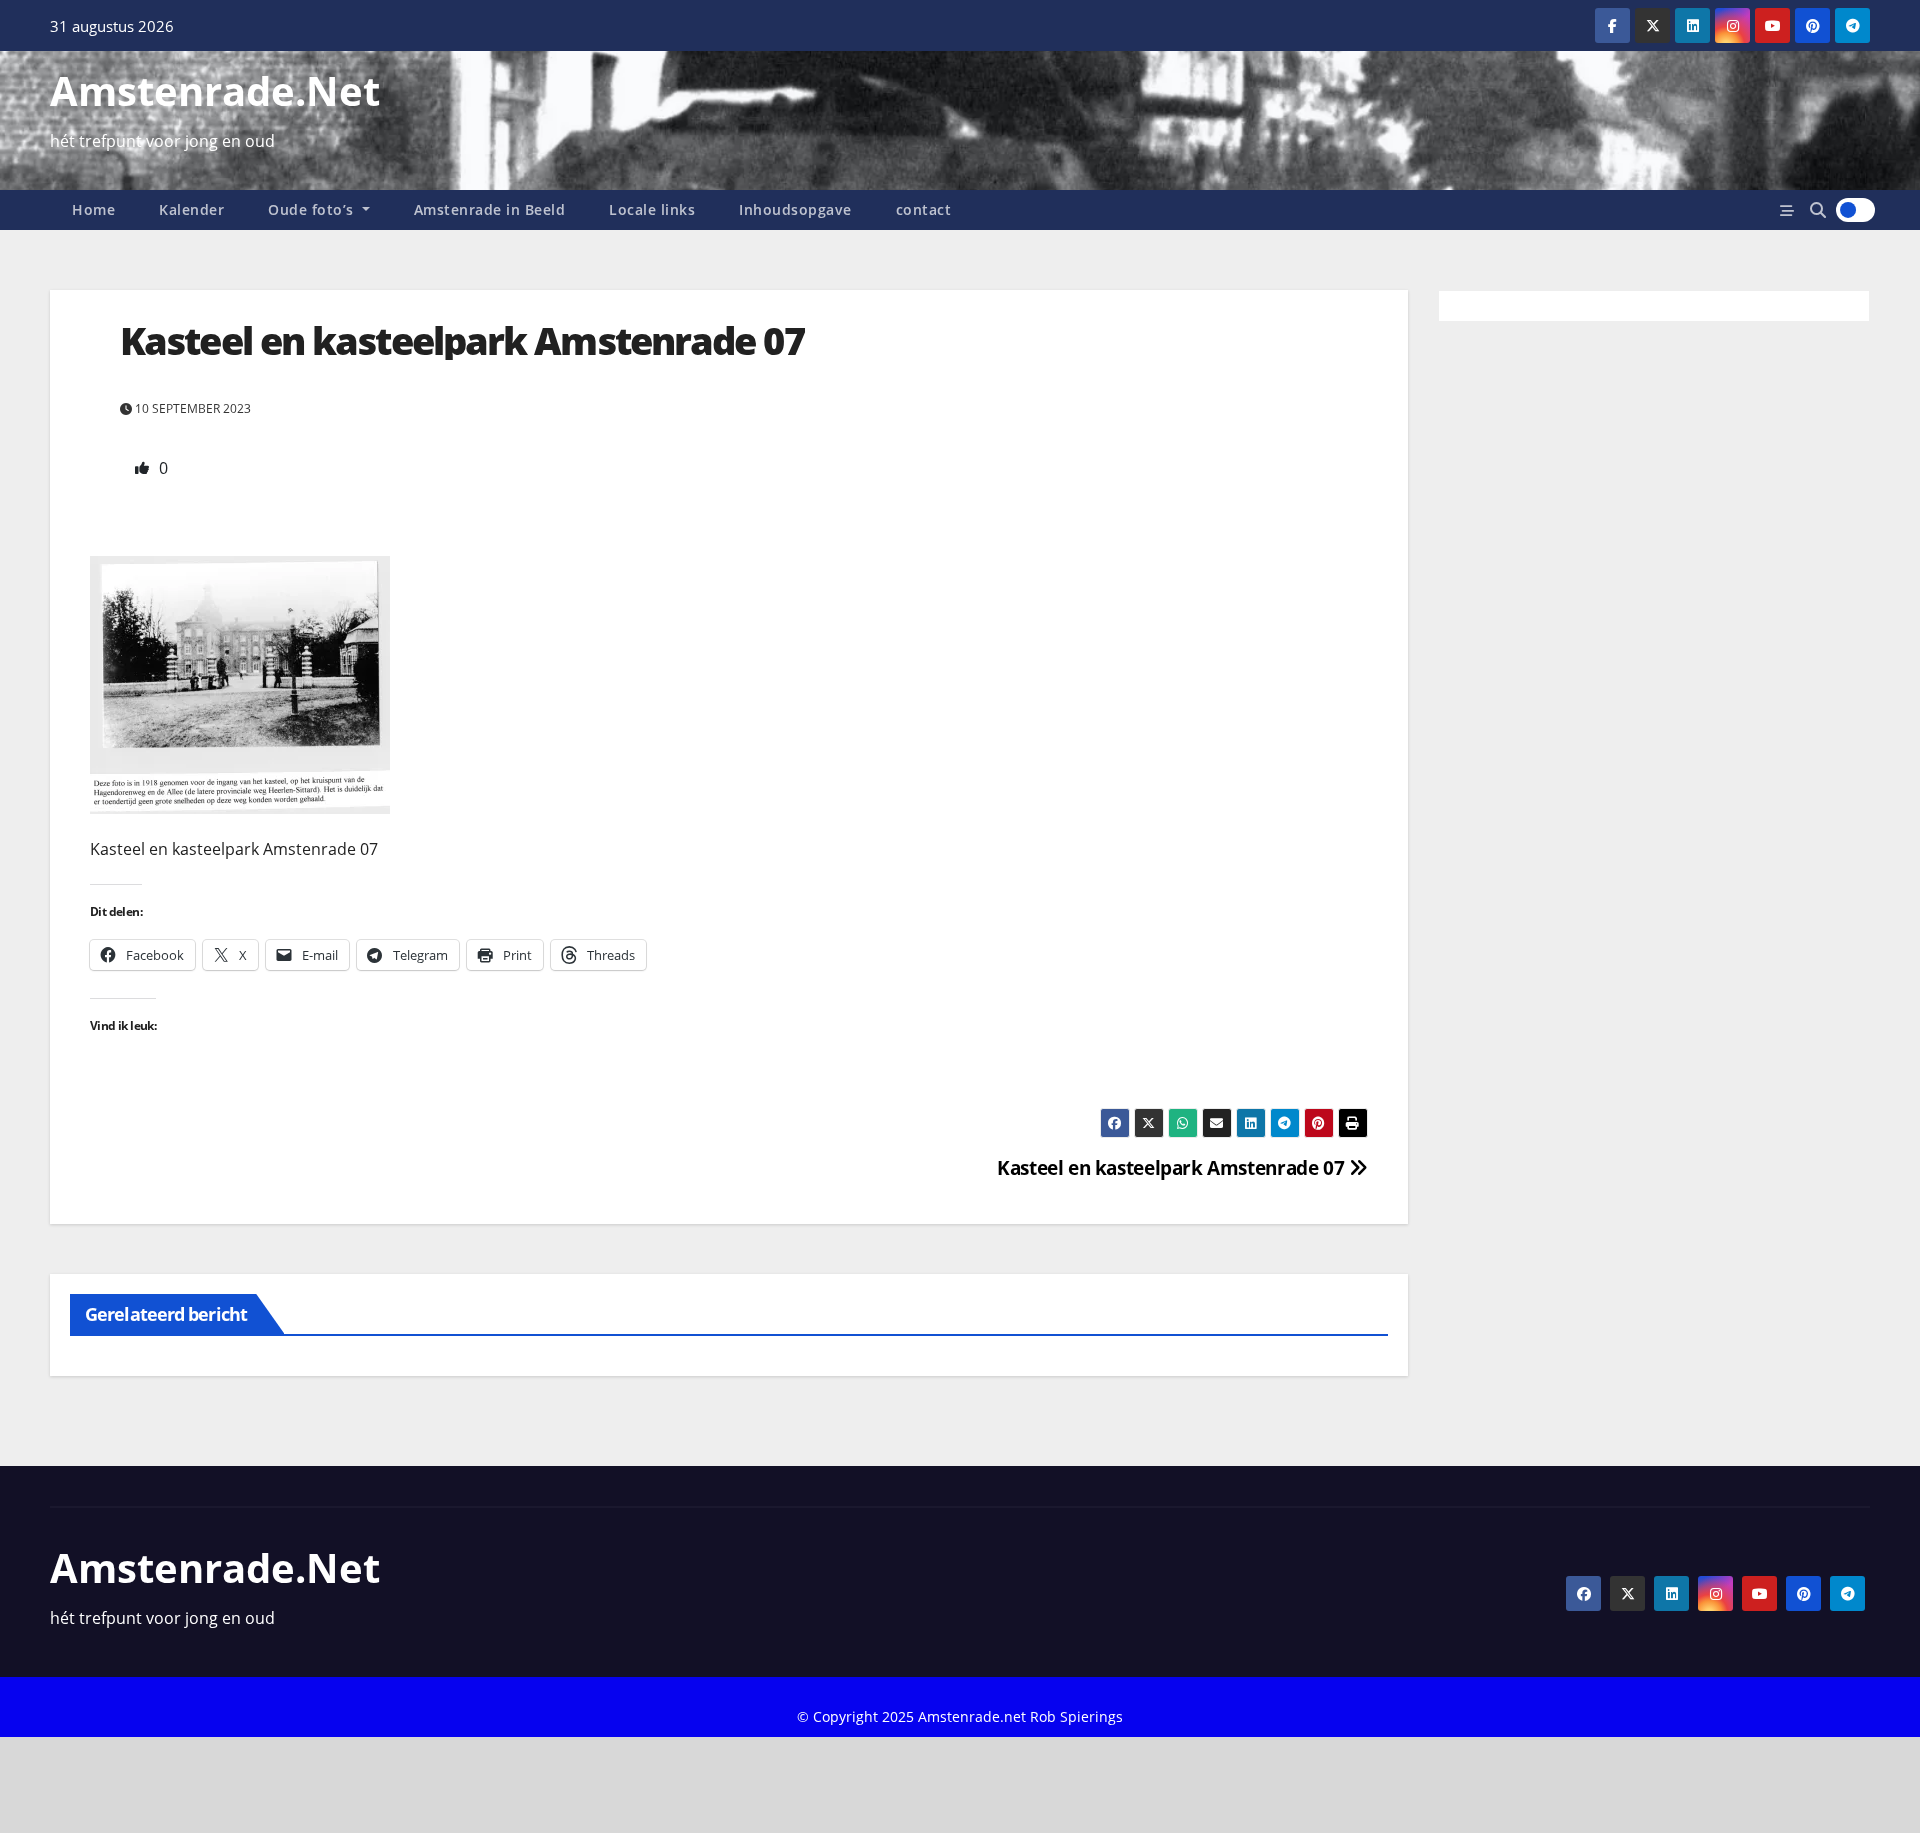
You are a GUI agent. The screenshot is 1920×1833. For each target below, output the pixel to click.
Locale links (652, 209)
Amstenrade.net (215, 90)
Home (93, 209)
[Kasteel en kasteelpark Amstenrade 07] (240, 684)
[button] (1818, 210)
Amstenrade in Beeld (490, 209)
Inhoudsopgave (795, 209)
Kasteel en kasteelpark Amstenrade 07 (1173, 1167)
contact (924, 209)
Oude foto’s (313, 209)
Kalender (191, 209)
